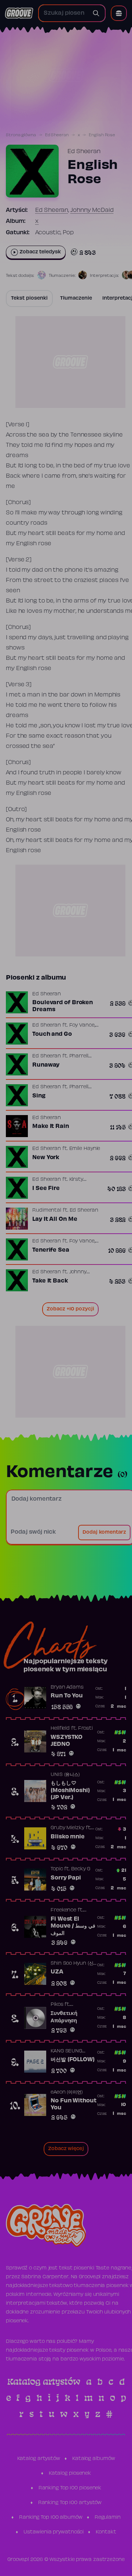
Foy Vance (82, 1025)
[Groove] (19, 13)
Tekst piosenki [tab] (29, 299)
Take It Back (50, 1281)
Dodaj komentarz (104, 1533)
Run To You (67, 1696)
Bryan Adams (67, 1687)
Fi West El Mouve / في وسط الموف (73, 1926)
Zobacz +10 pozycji (70, 1309)
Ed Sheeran (57, 135)
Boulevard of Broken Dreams (63, 1006)
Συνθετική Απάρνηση (64, 2017)
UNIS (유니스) (65, 1775)
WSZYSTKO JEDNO (67, 1741)
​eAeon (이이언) (67, 2092)
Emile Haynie (85, 1149)
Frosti (85, 1729)
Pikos (57, 2005)
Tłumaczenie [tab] (76, 299)
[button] (119, 13)
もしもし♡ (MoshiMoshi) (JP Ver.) (70, 1790)
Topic (57, 1869)
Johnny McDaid (92, 210)
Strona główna (21, 135)
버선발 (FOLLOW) (73, 2060)
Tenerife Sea (51, 1250)
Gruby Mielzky (67, 1828)
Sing (39, 1096)
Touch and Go (52, 1034)
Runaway (46, 1065)
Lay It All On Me (55, 1219)
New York (46, 1158)
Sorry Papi (66, 1878)
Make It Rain (51, 1126)
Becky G (81, 1869)
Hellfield (60, 1729)
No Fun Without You (74, 2105)
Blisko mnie (68, 1837)
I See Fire (46, 1188)
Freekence (63, 1910)
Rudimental (47, 1211)
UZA (57, 1972)
